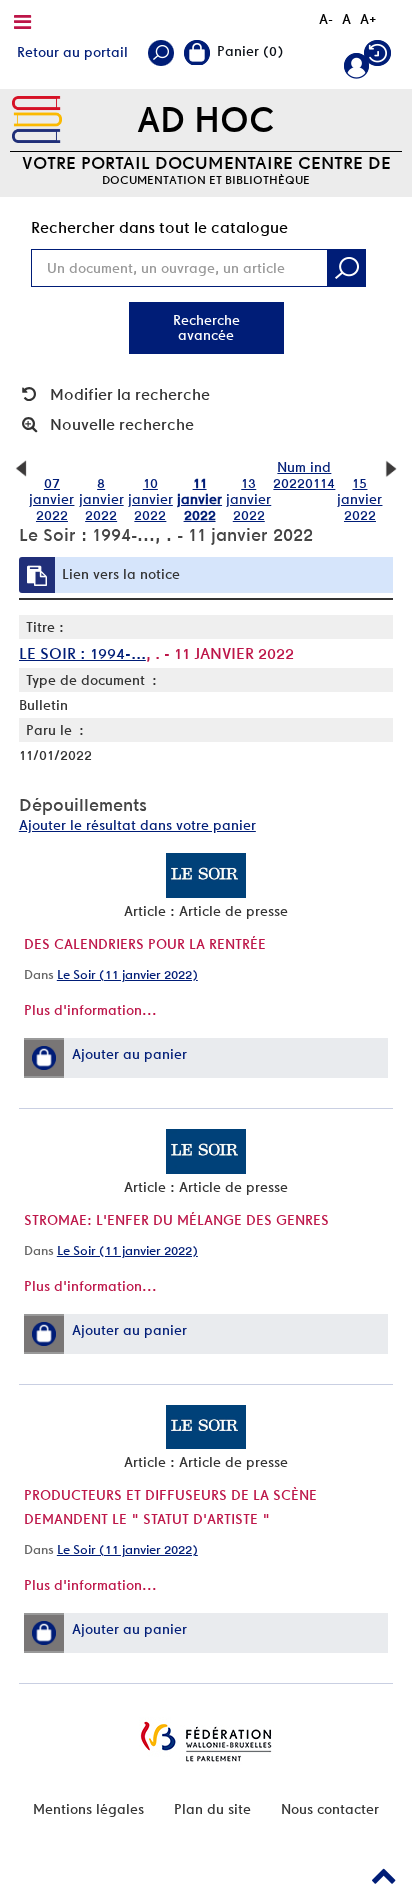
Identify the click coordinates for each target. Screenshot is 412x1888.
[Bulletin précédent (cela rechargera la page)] (21, 467)
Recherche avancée (206, 327)
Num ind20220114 (304, 475)
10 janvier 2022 (150, 499)
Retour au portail (72, 52)
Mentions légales (88, 1809)
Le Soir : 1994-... (82, 653)
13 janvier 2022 (248, 499)
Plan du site (212, 1809)
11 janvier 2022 (199, 499)
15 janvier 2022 (359, 499)
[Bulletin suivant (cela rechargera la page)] (391, 467)
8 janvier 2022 (101, 499)
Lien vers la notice (121, 574)
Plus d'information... (90, 1010)
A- (326, 19)
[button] (44, 1058)
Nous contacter (330, 1809)
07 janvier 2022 (51, 499)
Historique (380, 57)
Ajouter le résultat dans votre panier (137, 825)
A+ (368, 19)
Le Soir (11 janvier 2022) (127, 974)
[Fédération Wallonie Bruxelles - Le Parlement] (206, 1741)
